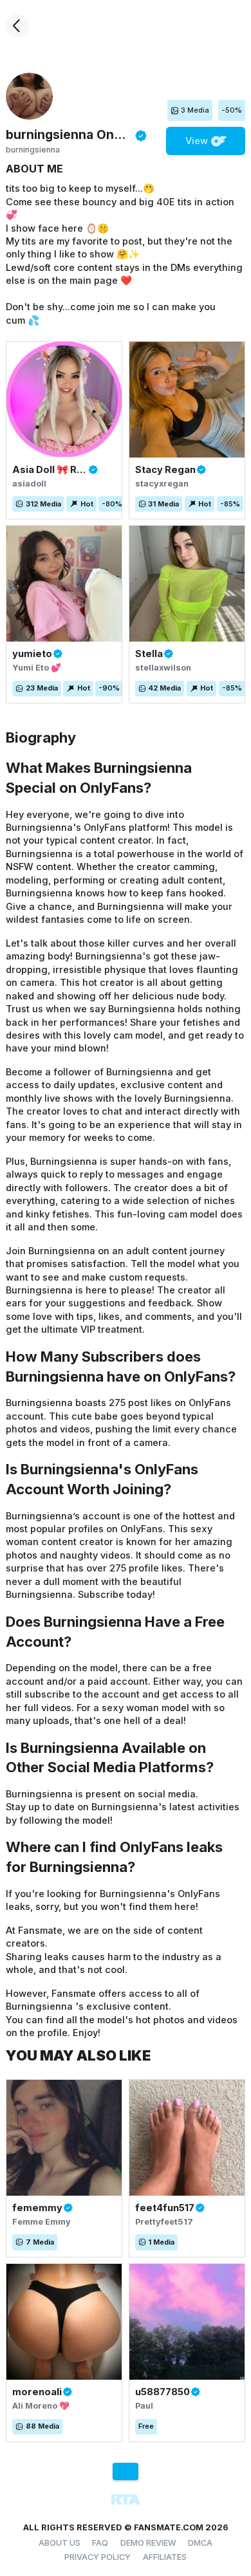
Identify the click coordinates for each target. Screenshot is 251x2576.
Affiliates (165, 2557)
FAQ (100, 2543)
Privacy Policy (98, 2557)
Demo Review (148, 2543)
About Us (60, 2543)
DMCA (200, 2543)
